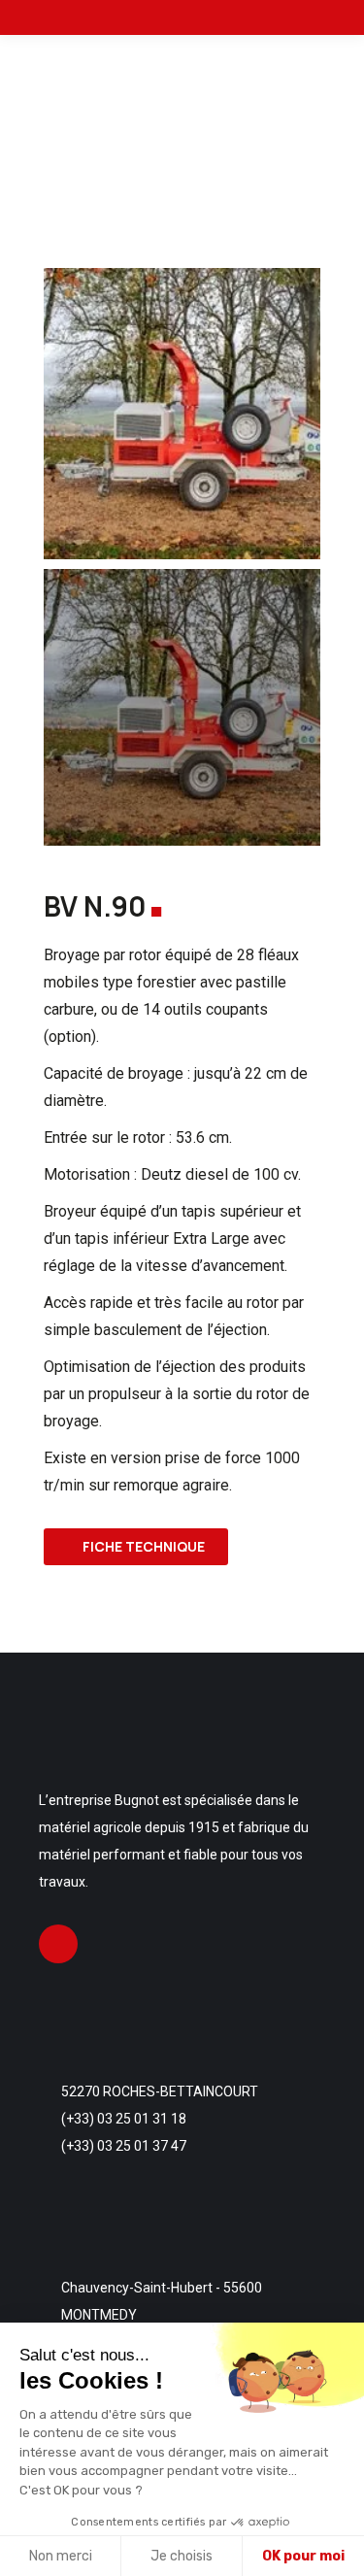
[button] (61, 414)
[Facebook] (58, 1944)
